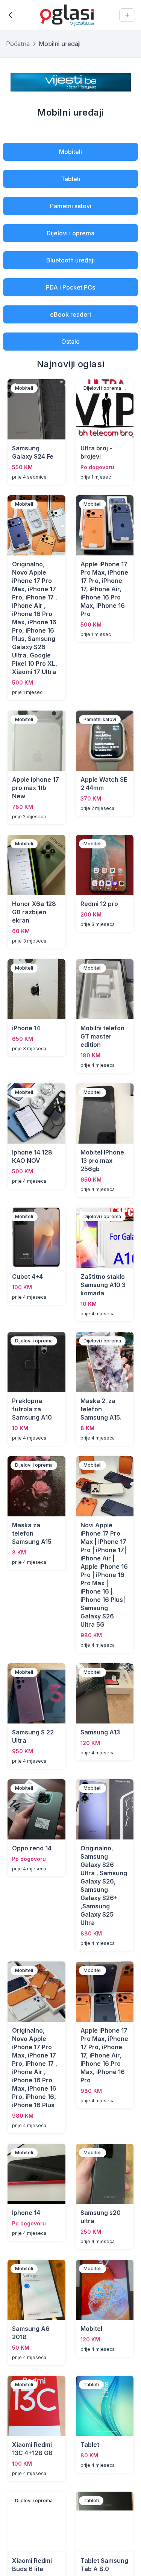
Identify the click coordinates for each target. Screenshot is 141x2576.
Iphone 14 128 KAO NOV (32, 1156)
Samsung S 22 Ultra (33, 1736)
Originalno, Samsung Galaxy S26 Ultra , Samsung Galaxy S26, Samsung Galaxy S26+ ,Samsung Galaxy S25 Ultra (104, 1885)
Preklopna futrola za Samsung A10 (32, 1409)
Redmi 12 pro (99, 904)
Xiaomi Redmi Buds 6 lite (32, 2565)
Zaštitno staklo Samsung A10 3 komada (103, 1285)
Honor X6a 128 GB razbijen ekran (34, 912)
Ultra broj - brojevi (96, 452)
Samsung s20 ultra (101, 2217)
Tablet (90, 2445)
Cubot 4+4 (27, 1277)
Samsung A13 (100, 1732)
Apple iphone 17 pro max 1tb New (36, 788)
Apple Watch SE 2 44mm (104, 784)
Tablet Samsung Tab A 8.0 (104, 2565)
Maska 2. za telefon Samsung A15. (101, 1409)
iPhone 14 (26, 1028)
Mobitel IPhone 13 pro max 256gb (102, 1161)
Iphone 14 (26, 2213)
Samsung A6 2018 (31, 2333)
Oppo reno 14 (32, 1848)
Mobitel (91, 2329)
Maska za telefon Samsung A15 (32, 1533)
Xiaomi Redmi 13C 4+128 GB (32, 2449)
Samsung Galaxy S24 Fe (33, 452)
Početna (18, 44)
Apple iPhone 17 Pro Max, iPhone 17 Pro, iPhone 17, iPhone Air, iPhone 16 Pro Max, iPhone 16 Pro (104, 589)
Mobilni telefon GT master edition (102, 1036)
